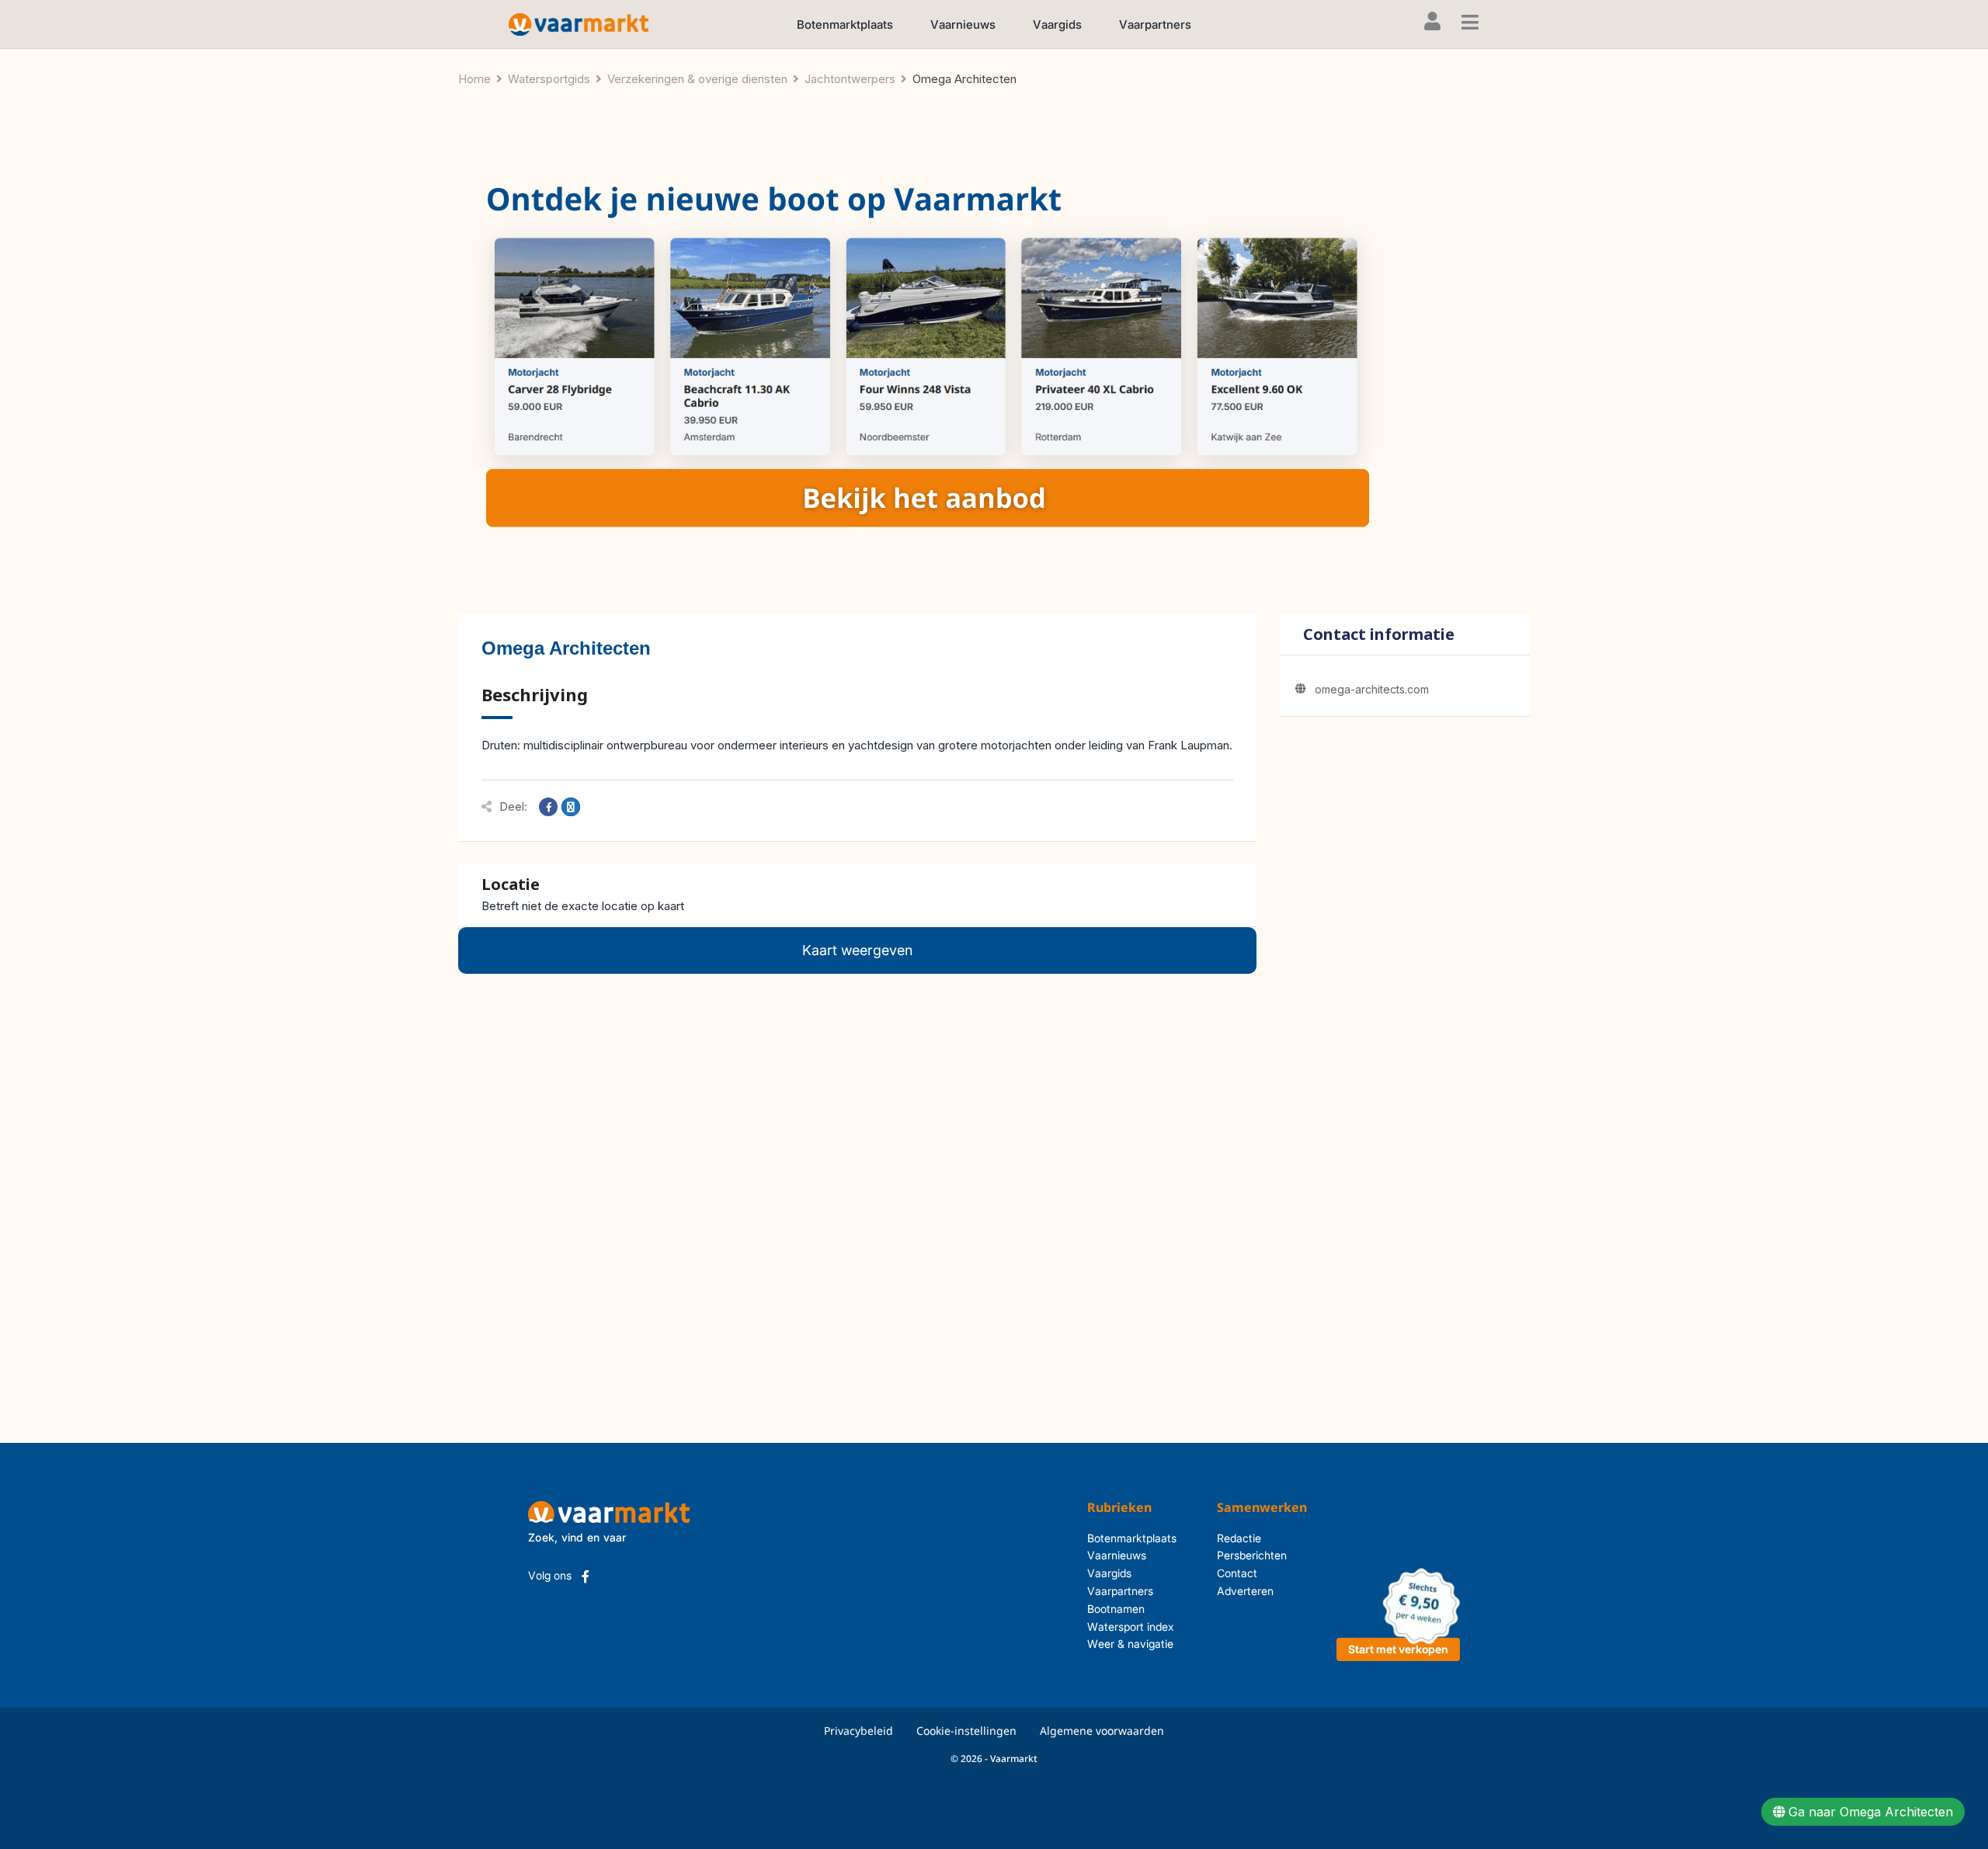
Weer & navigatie (1130, 1644)
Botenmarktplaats (845, 24)
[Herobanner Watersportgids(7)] (924, 361)
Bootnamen (1116, 1609)
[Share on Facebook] (548, 807)
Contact (1237, 1573)
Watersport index (1131, 1627)
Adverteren (1245, 1591)
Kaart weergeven (857, 950)
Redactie (1239, 1538)
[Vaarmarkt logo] (579, 24)
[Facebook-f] (586, 1576)
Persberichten (1252, 1555)
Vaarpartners (1155, 24)
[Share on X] (571, 807)
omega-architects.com (1372, 689)
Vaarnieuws (963, 24)
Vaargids (1057, 24)
